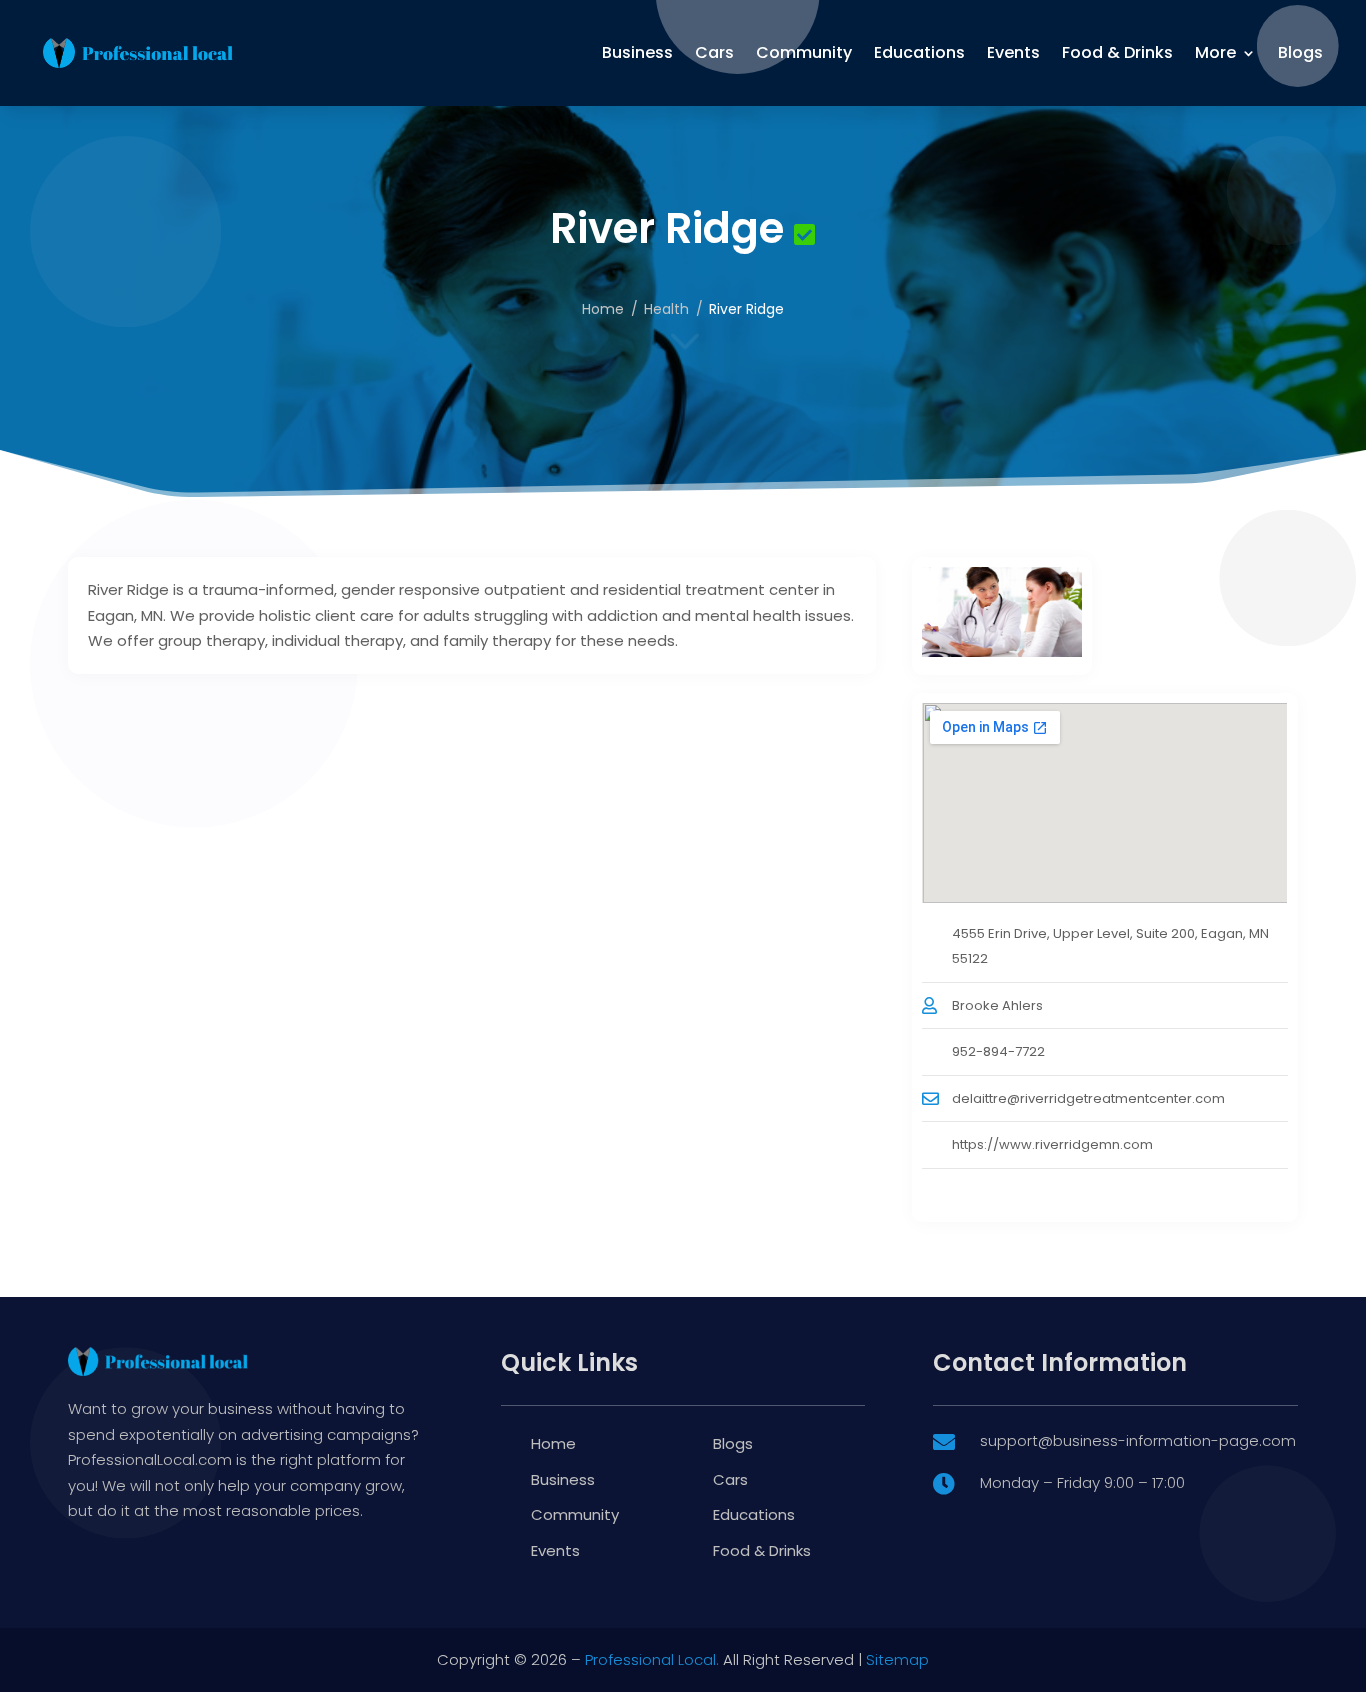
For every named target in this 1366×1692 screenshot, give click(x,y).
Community (804, 52)
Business (637, 52)
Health (666, 309)
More (1215, 52)
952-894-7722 (998, 1051)
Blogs (1300, 52)
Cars (714, 52)
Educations (919, 52)
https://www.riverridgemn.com (1052, 1144)
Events (1013, 52)
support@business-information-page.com (1138, 1440)
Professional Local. (652, 1659)
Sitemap (897, 1659)
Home (603, 309)
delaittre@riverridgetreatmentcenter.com (1088, 1098)
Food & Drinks (1117, 52)
